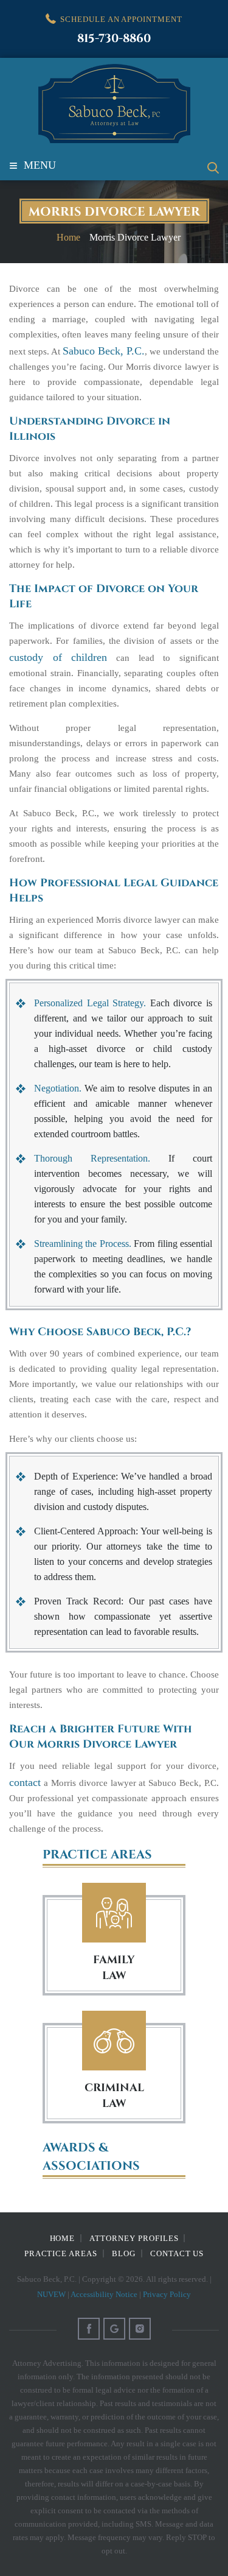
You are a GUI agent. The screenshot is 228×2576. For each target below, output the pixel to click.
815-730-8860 (114, 39)
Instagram (140, 2329)
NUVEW (51, 2294)
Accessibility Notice (104, 2294)
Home (63, 2238)
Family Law (114, 1913)
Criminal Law (114, 2041)
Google (114, 2329)
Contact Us (177, 2253)
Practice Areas (61, 2253)
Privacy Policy (167, 2294)
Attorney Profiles (134, 2238)
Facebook (89, 2329)
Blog (124, 2253)
